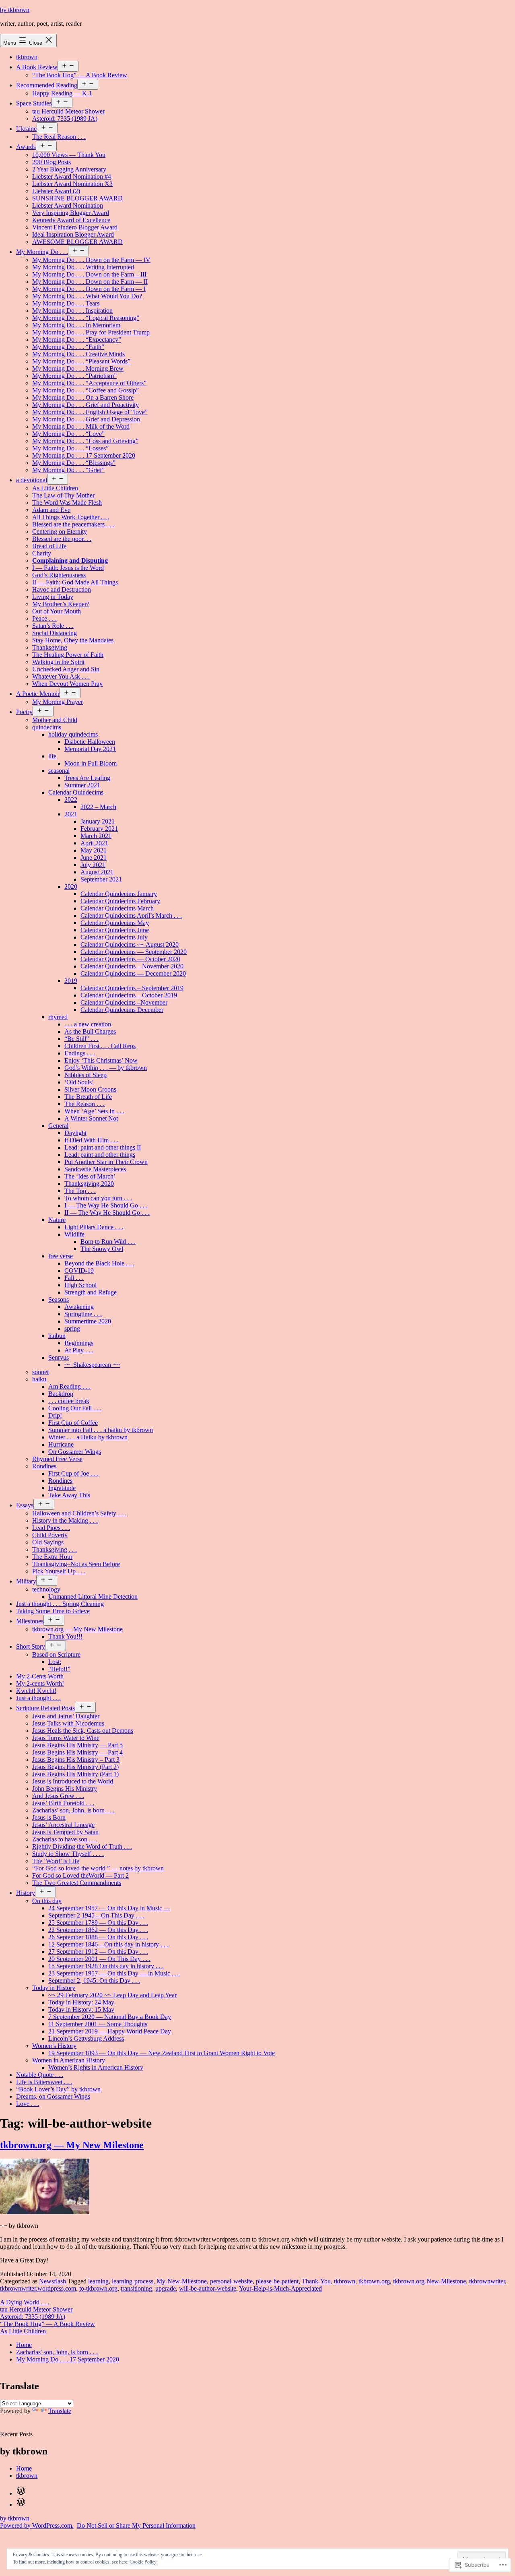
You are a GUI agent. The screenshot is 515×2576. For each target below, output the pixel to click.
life (52, 756)
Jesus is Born (49, 1817)
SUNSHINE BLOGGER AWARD (77, 198)
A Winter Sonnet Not (91, 1118)
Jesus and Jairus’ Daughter (66, 1716)
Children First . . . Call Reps (100, 1046)
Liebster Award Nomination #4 (72, 176)
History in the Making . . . (65, 1520)
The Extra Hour (52, 1557)
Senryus (59, 1357)
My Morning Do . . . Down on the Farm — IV (91, 260)
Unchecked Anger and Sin (66, 669)
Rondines (44, 1466)
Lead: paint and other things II (103, 1147)
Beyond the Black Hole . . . (99, 1263)
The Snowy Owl (102, 1249)
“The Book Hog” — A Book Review (80, 75)
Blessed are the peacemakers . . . (73, 524)
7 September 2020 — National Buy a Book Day (110, 2017)
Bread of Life (49, 546)
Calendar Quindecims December (122, 1010)
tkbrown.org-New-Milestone (430, 2281)
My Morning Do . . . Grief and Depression (86, 419)
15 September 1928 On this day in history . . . (106, 1966)
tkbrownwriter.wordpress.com (38, 2288)
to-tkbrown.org (98, 2288)
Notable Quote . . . (40, 2075)
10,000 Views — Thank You (69, 155)
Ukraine (26, 129)
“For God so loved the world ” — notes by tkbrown (98, 1868)
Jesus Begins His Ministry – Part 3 (76, 1760)
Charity (42, 553)
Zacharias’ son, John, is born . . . (73, 1810)
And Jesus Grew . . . (58, 1796)
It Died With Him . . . (91, 1140)
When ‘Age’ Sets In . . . (94, 1111)
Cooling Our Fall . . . (75, 1408)
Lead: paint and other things (100, 1155)
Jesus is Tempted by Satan (65, 1832)
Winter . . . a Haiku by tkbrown (88, 1437)
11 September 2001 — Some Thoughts (98, 2024)
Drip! (55, 1415)
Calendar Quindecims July (114, 937)
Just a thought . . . (38, 1698)
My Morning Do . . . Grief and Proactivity (85, 405)
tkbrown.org (374, 2281)
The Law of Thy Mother (63, 495)
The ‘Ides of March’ (90, 1176)
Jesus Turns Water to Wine (66, 1738)
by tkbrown (15, 10)
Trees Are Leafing (87, 778)
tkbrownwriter (487, 2281)
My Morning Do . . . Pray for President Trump (91, 332)
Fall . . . (74, 1278)
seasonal (59, 771)
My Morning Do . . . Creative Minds (78, 354)
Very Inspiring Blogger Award (71, 213)
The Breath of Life (88, 1097)
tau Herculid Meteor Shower (68, 111)
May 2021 (94, 850)
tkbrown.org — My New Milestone (77, 1629)
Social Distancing (55, 633)
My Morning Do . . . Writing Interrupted (83, 267)
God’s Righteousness (59, 575)
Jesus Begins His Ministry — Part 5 (77, 1745)
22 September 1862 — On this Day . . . (98, 1930)
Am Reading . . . (69, 1386)
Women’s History (54, 2046)
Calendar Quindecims (76, 792)
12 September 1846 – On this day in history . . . (108, 1944)
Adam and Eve (51, 510)
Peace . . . (44, 618)
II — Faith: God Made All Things (75, 582)
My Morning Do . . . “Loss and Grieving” (85, 441)
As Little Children (55, 488)
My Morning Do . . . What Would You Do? (87, 296)
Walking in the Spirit (58, 662)
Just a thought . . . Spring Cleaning (60, 1604)
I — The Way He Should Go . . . (106, 1205)
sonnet (40, 1372)
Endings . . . (80, 1053)
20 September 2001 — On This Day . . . (99, 1959)
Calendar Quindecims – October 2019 (129, 995)
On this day (47, 1901)
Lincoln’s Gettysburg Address (86, 2038)
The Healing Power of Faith (68, 655)
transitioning (136, 2288)
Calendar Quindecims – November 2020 (132, 966)
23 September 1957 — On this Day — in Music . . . (114, 1973)
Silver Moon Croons (90, 1089)
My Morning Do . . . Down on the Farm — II (90, 282)
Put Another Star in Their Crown (106, 1162)
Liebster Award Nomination (68, 205)
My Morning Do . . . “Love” (68, 434)
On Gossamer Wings (75, 1452)
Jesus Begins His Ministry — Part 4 (77, 1752)
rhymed (58, 1017)
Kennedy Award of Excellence (71, 220)
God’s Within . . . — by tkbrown (106, 1068)
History (26, 1893)
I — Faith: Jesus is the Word (68, 568)
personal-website (231, 2281)
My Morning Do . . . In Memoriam (76, 325)
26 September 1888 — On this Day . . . (98, 1937)
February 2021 (99, 829)
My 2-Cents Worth (40, 1676)
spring (72, 1328)
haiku (39, 1379)
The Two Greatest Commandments (77, 1883)
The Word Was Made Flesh (67, 503)
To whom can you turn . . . (98, 1198)
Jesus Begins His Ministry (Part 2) (75, 1767)
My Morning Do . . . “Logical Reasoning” (86, 318)
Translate (60, 2411)
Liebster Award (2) (56, 191)
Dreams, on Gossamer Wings (53, 2096)
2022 (71, 800)
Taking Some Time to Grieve (53, 1611)
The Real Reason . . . (59, 137)
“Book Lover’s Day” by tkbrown (58, 2089)
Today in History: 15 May (81, 2009)
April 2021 (94, 843)
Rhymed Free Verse (57, 1459)
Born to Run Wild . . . (108, 1242)
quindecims (47, 727)
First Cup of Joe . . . (73, 1473)
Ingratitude (62, 1488)
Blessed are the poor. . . (62, 539)
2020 (71, 887)
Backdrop (61, 1394)
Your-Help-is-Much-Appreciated (280, 2288)
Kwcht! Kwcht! (36, 1691)
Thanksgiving (50, 647)
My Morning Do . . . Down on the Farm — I (89, 289)
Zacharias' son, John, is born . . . (57, 2352)
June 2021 (94, 858)
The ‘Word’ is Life (56, 1861)
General (58, 1126)
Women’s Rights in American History (96, 2067)
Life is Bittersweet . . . (44, 2082)
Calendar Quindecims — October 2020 (130, 959)
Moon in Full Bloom (91, 763)
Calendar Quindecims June (115, 930)
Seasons (59, 1299)
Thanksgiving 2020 (89, 1184)
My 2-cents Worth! (40, 1683)
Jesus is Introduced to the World (73, 1781)
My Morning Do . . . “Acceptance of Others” (89, 383)
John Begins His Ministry (65, 1789)
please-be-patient (277, 2281)
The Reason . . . (84, 1104)
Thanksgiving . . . (55, 1549)
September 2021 (101, 879)
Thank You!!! (65, 1636)
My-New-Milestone (182, 2281)
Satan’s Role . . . (53, 626)
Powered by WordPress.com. (37, 2525)
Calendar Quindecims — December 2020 (133, 973)
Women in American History (69, 2060)
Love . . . (28, 2104)
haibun (57, 1336)
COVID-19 (79, 1270)
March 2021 (96, 836)
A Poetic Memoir (38, 694)
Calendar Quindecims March (117, 908)
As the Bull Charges (90, 1031)
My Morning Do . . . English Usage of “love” (90, 412)
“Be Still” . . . (81, 1039)
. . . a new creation (88, 1024)
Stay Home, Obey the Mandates (73, 640)
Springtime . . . (83, 1314)
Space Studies (34, 103)
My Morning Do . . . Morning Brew (78, 368)
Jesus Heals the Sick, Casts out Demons (83, 1731)
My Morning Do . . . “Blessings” (74, 463)
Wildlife (74, 1234)
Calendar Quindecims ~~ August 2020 (130, 944)
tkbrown (27, 57)
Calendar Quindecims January (119, 894)
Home (24, 2345)
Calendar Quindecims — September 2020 (134, 952)
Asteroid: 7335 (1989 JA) (65, 119)
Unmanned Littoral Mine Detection (93, 1597)
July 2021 (93, 865)
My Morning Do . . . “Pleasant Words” (81, 361)
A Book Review (37, 67)
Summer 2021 (82, 785)
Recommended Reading (47, 85)
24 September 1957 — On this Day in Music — (109, 1908)
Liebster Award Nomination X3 (72, 184)
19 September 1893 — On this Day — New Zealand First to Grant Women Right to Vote (162, 2053)
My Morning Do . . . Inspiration (72, 311)
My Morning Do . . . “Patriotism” (74, 376)
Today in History (54, 1988)
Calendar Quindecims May (115, 923)
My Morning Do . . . (42, 252)
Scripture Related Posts (45, 1708)
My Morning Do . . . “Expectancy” (77, 340)
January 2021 (98, 821)
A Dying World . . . (25, 2302)
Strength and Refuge (91, 1292)
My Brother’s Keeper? (61, 604)
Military (26, 1581)
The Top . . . (80, 1191)
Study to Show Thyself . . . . (68, 1854)
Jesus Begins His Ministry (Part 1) (75, 1774)
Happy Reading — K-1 (62, 93)
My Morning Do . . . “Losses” (70, 448)
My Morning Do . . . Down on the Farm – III (89, 274)
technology (46, 1589)
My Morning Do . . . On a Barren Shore (83, 397)
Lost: (55, 1662)
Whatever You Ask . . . (61, 676)
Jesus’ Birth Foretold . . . (63, 1803)
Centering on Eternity (60, 532)
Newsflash (53, 2281)
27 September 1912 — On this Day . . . (98, 1952)
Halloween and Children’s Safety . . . (79, 1513)
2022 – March (98, 807)
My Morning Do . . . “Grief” (68, 470)
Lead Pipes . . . (51, 1528)
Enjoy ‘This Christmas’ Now (101, 1060)
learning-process (133, 2281)
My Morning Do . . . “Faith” (68, 347)
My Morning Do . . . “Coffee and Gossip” (85, 390)
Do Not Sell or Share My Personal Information (136, 2525)
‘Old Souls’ (79, 1082)
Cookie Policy (143, 2562)
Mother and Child (55, 720)
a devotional (32, 480)
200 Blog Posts (51, 162)
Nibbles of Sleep (85, 1075)
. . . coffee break (69, 1401)
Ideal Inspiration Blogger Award (73, 234)
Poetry (24, 712)
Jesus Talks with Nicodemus (68, 1723)
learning (98, 2281)
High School (80, 1285)
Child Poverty (50, 1535)
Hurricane (61, 1444)
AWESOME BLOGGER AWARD (77, 242)
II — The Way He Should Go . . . (107, 1213)
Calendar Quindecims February (120, 901)
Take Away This (69, 1495)
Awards (26, 147)
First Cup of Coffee (73, 1423)
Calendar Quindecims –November (124, 1002)
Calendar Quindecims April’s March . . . (131, 915)
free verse (61, 1256)
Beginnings (79, 1343)
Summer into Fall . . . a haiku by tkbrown (101, 1430)
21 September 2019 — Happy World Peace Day (110, 2031)
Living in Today (53, 597)
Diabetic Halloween (90, 742)
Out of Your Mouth (57, 611)
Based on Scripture (56, 1654)
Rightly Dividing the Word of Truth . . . (82, 1846)
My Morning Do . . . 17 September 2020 (84, 455)
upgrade (166, 2288)
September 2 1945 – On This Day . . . (96, 1915)
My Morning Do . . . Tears (66, 303)
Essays (25, 1505)
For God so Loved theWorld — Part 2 (80, 1875)
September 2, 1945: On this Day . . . (94, 1981)
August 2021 (97, 872)
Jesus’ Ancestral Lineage (63, 1825)
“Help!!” (59, 1669)
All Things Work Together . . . (71, 517)
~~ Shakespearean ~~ (92, 1365)
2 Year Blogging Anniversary (69, 169)
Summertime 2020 (88, 1321)
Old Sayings (48, 1542)
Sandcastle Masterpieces (95, 1169)
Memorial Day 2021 (90, 749)
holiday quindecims (73, 734)
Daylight (75, 1133)
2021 (71, 814)
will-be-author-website (208, 2288)
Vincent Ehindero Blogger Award (75, 227)
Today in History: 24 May (81, 2002)
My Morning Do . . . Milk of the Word (81, 426)
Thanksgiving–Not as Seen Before (76, 1564)
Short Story (31, 1646)
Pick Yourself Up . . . (59, 1571)
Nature (57, 1220)
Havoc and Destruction (62, 589)
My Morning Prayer (58, 702)
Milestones (30, 1621)
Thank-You (316, 2281)
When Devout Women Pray (67, 684)
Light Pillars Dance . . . (94, 1227)
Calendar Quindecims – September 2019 (132, 988)
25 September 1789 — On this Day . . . (98, 1923)
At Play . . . (79, 1350)
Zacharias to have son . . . (65, 1839)
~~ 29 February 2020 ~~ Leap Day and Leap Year (112, 1995)
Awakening (79, 1307)
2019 (71, 981)
